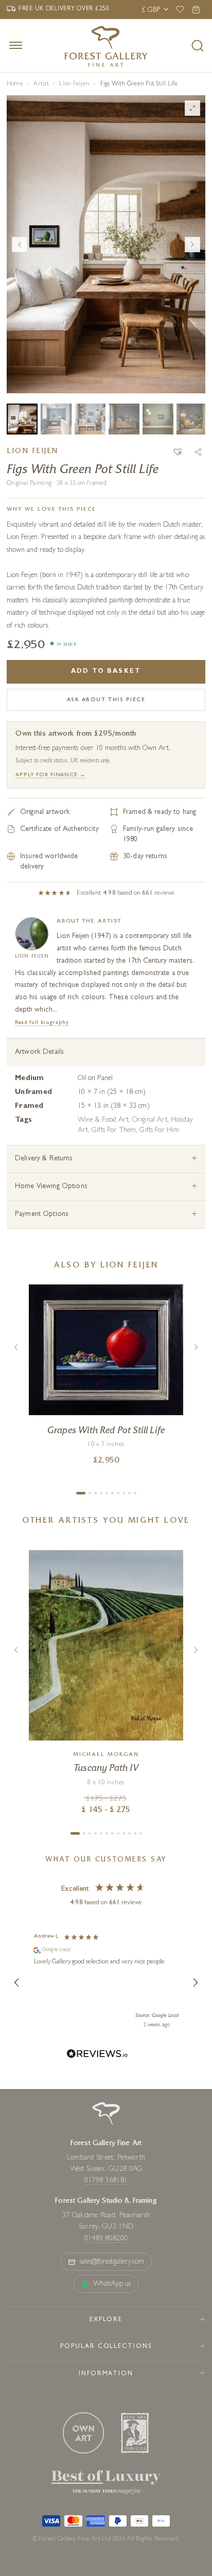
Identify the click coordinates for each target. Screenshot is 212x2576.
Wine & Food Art (103, 1120)
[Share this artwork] (198, 452)
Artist (41, 84)
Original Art (150, 1120)
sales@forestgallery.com (112, 2262)
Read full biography (42, 1023)
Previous (20, 245)
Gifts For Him (159, 1130)
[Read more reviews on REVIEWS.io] (97, 2055)
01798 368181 (106, 2181)
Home (15, 84)
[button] (178, 452)
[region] (106, 1982)
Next (192, 245)
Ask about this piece (106, 700)
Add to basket (106, 672)
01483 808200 (106, 2239)
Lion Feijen (74, 84)
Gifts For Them (114, 1130)
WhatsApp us (112, 2284)
